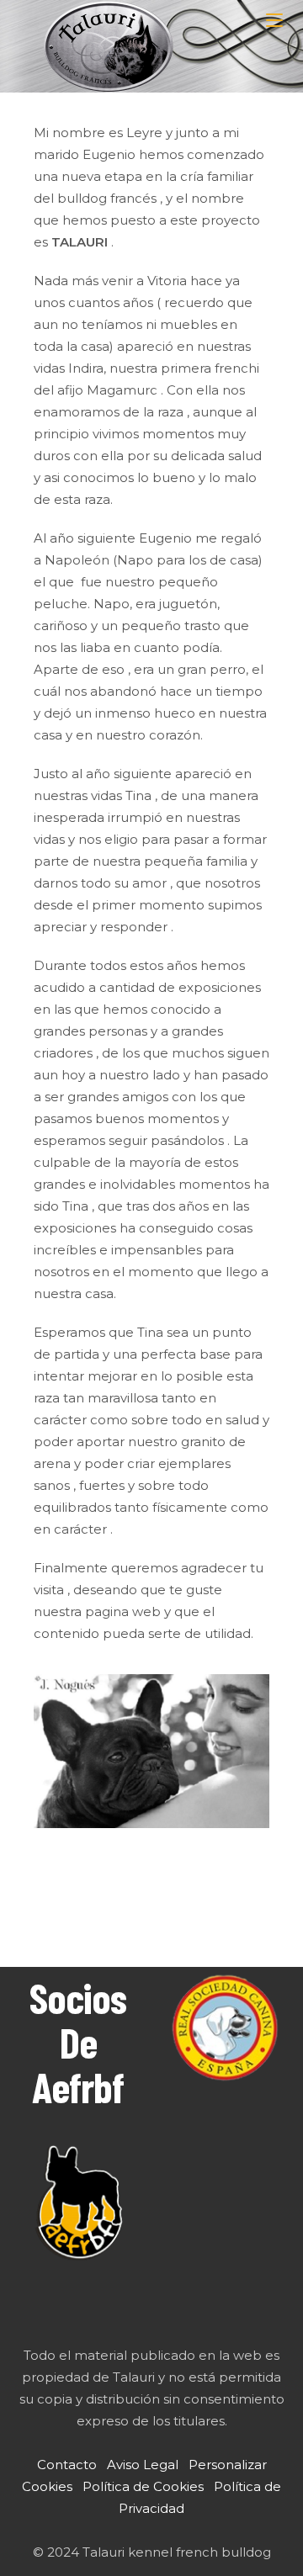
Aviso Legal (143, 2465)
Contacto (67, 2465)
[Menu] (276, 21)
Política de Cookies (143, 2486)
